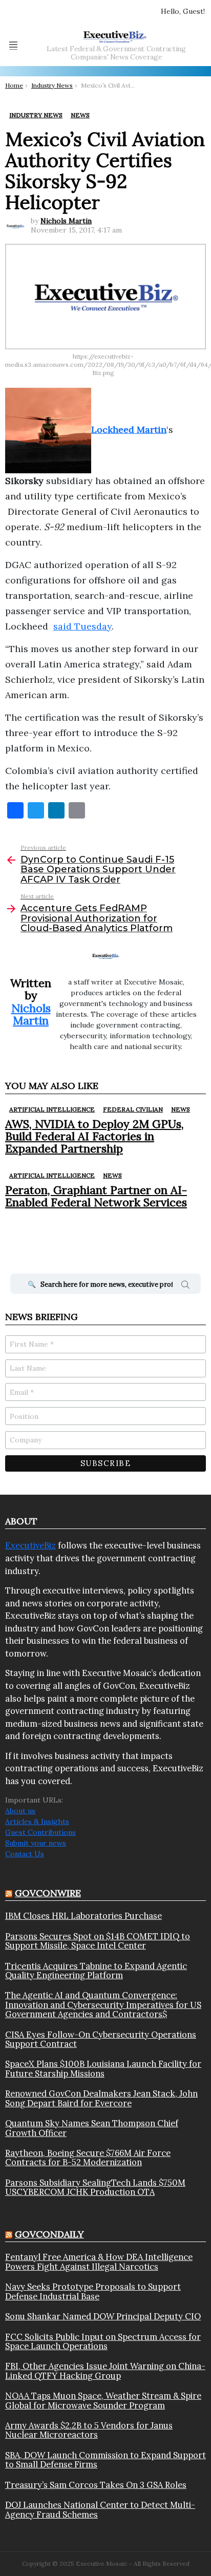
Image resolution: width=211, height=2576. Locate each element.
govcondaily (49, 2234)
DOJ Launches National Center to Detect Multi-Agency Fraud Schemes (100, 2510)
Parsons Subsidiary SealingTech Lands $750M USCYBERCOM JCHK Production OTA (95, 2187)
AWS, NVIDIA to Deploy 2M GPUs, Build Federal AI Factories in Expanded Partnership (94, 1136)
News (181, 1109)
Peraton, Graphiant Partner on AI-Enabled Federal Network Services (96, 1196)
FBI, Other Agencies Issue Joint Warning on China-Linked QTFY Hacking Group (105, 2371)
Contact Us (25, 1854)
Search (185, 1286)
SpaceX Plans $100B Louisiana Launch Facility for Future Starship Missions (103, 2069)
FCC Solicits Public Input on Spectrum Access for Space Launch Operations (103, 2342)
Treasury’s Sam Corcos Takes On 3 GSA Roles (96, 2485)
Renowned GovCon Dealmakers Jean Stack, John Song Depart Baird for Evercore (101, 2098)
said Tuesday (82, 626)
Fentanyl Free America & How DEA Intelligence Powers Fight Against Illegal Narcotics (99, 2262)
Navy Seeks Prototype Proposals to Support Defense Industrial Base (93, 2291)
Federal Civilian (133, 1109)
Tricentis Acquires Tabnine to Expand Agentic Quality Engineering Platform (96, 1971)
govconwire (48, 1893)
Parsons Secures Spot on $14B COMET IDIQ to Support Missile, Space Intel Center (98, 1941)
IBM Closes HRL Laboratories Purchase (83, 1916)
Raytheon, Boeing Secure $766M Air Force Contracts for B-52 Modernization (88, 2158)
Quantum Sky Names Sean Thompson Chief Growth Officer (92, 2128)
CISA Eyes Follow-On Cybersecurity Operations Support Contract (101, 2039)
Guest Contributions (40, 1832)
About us (20, 1811)
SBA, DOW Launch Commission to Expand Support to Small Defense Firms (105, 2460)
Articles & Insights (37, 1821)
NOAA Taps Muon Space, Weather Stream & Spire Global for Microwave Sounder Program (103, 2401)
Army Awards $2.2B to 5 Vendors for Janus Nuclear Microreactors (89, 2430)
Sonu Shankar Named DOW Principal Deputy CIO (103, 2316)
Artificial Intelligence (52, 1109)
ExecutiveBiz (30, 1545)
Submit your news (36, 1843)
